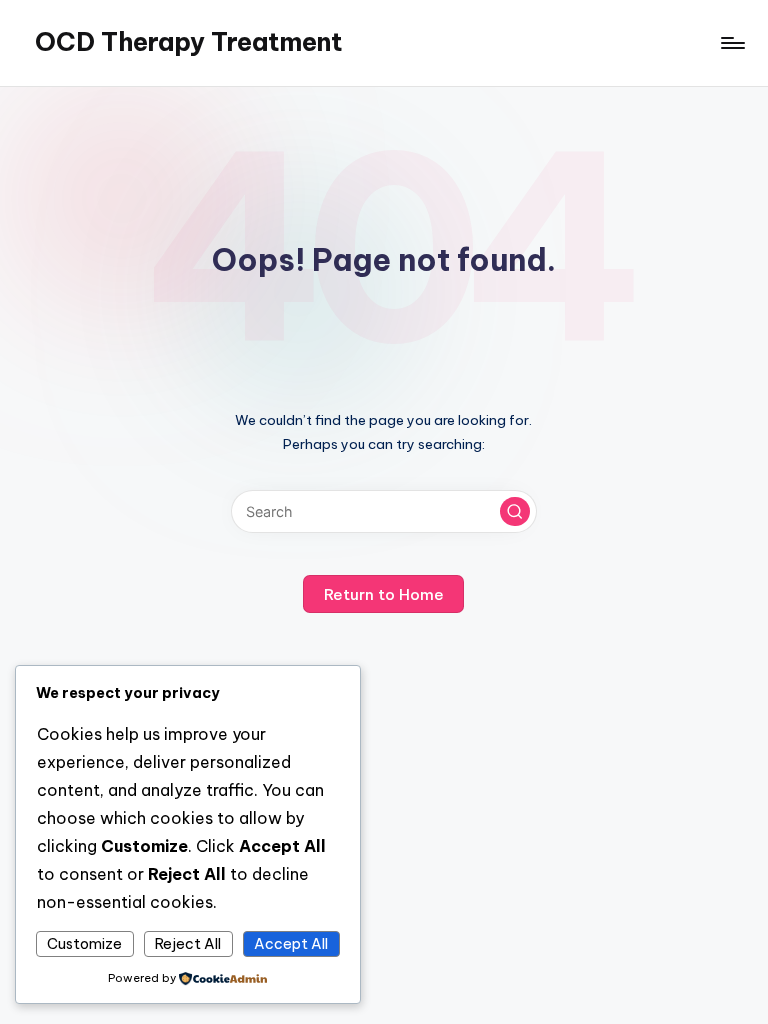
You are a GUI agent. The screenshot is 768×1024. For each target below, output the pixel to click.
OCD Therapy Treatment (189, 42)
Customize (84, 944)
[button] (515, 512)
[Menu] (731, 43)
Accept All (291, 944)
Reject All (188, 944)
